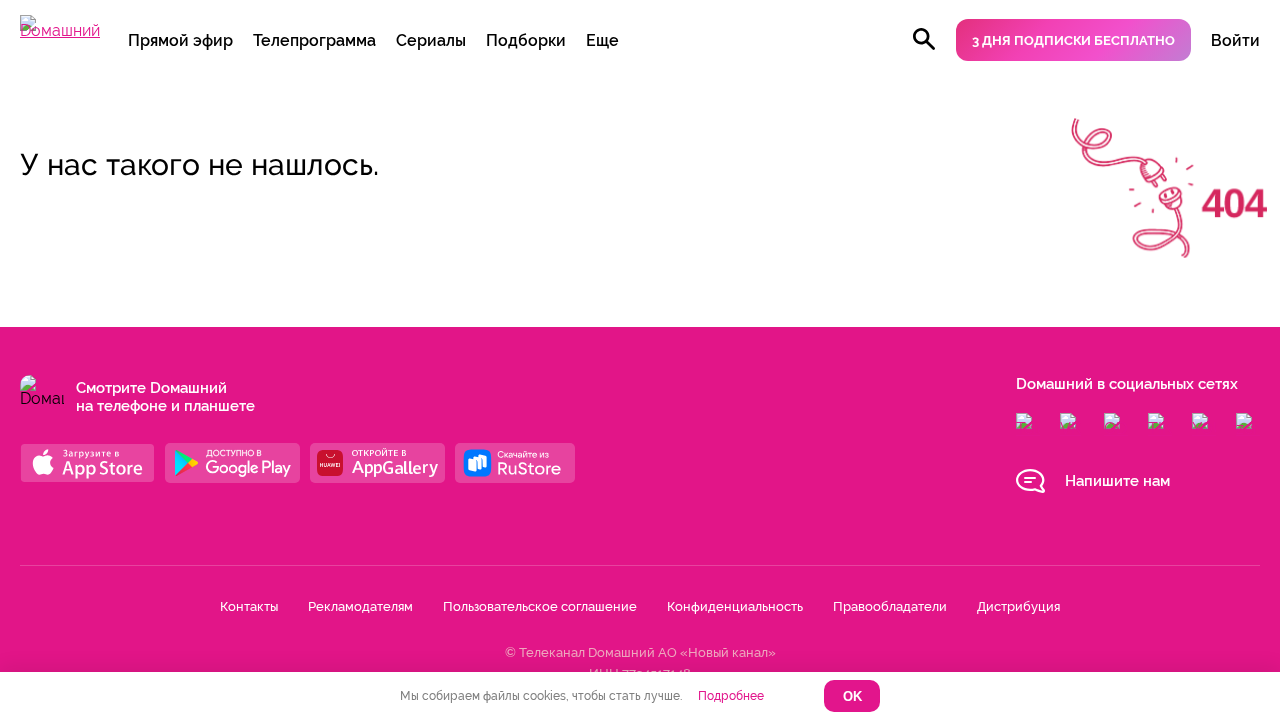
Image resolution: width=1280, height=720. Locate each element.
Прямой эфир (180, 40)
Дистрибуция (1018, 606)
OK (852, 696)
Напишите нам (1117, 481)
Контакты (249, 606)
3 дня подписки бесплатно (1073, 40)
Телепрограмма (314, 40)
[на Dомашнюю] (60, 30)
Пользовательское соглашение (540, 606)
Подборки (526, 40)
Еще (602, 40)
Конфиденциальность (735, 606)
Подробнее (731, 696)
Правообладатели (890, 606)
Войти (1235, 40)
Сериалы (431, 40)
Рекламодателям (360, 606)
